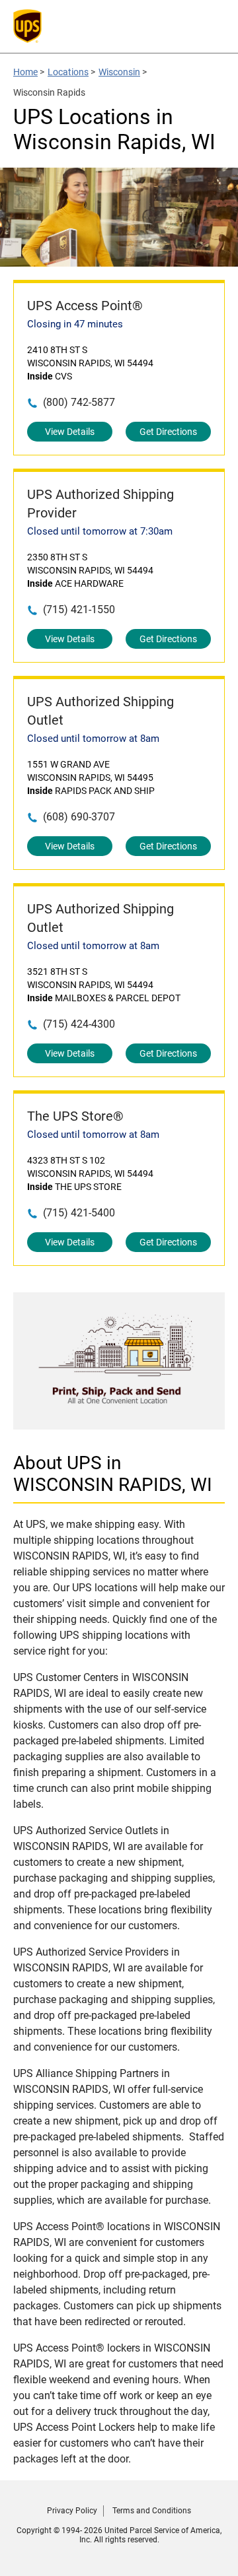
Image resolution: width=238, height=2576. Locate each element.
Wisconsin (119, 72)
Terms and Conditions (152, 2511)
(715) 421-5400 (79, 1213)
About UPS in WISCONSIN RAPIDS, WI (113, 1474)
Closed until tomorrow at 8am (93, 739)
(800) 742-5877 (79, 402)
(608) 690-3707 (79, 817)
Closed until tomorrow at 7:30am (100, 531)
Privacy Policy (72, 2511)
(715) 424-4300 (79, 1024)
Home (25, 72)
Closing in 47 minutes (75, 324)
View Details (70, 432)
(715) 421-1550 (79, 610)
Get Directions (168, 432)
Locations (68, 72)
